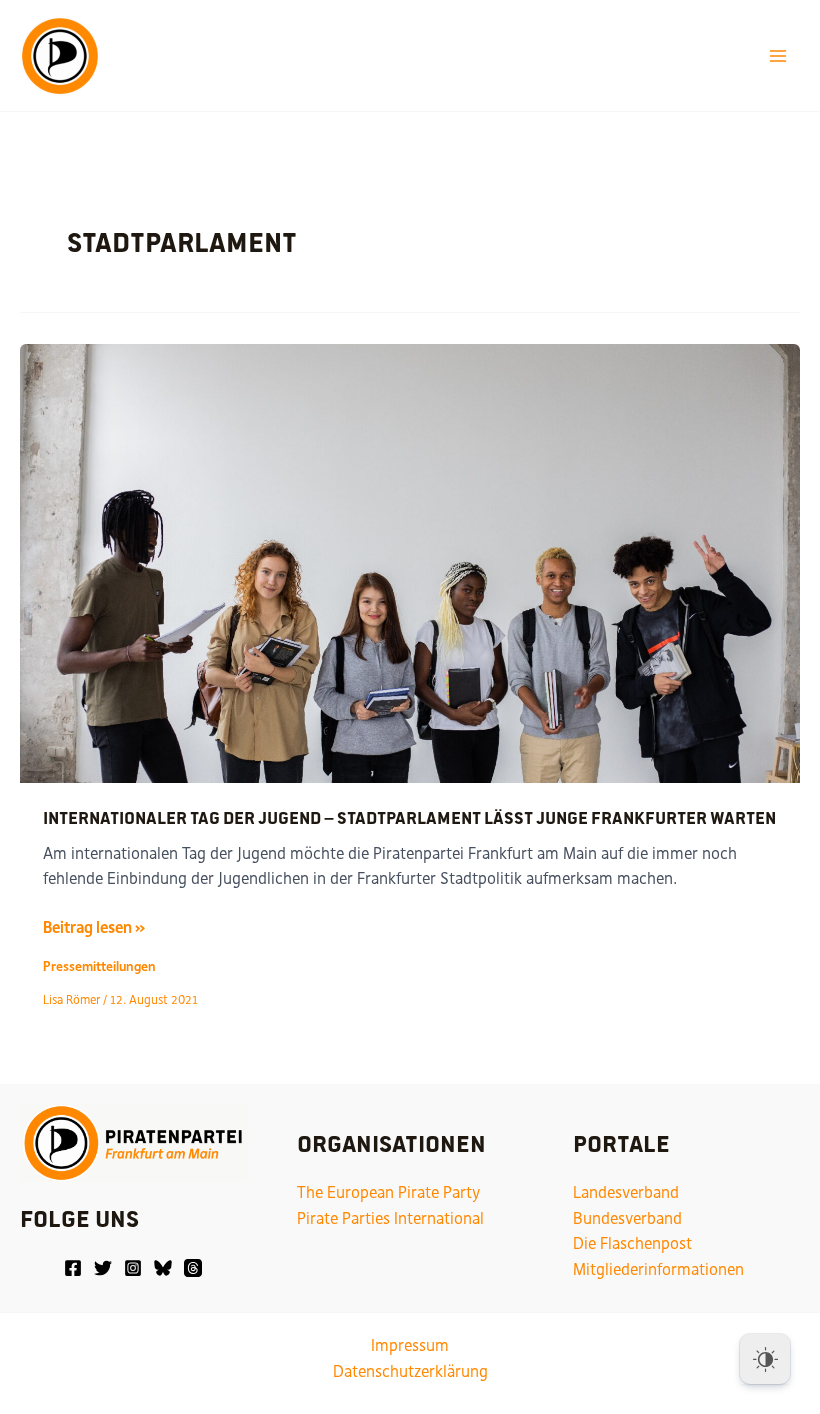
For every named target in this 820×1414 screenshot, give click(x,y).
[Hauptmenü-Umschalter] (778, 55)
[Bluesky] (163, 1268)
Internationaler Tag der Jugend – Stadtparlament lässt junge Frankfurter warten (409, 817)
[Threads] (193, 1268)
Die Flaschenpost (632, 1243)
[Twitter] (103, 1268)
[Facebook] (73, 1268)
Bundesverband (627, 1218)
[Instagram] (133, 1268)
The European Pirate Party (388, 1192)
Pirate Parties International (390, 1218)
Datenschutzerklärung (410, 1371)
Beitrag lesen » (94, 929)
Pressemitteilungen (99, 966)
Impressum (410, 1345)
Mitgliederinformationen (658, 1269)
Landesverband (626, 1192)
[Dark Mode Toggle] (765, 1359)
